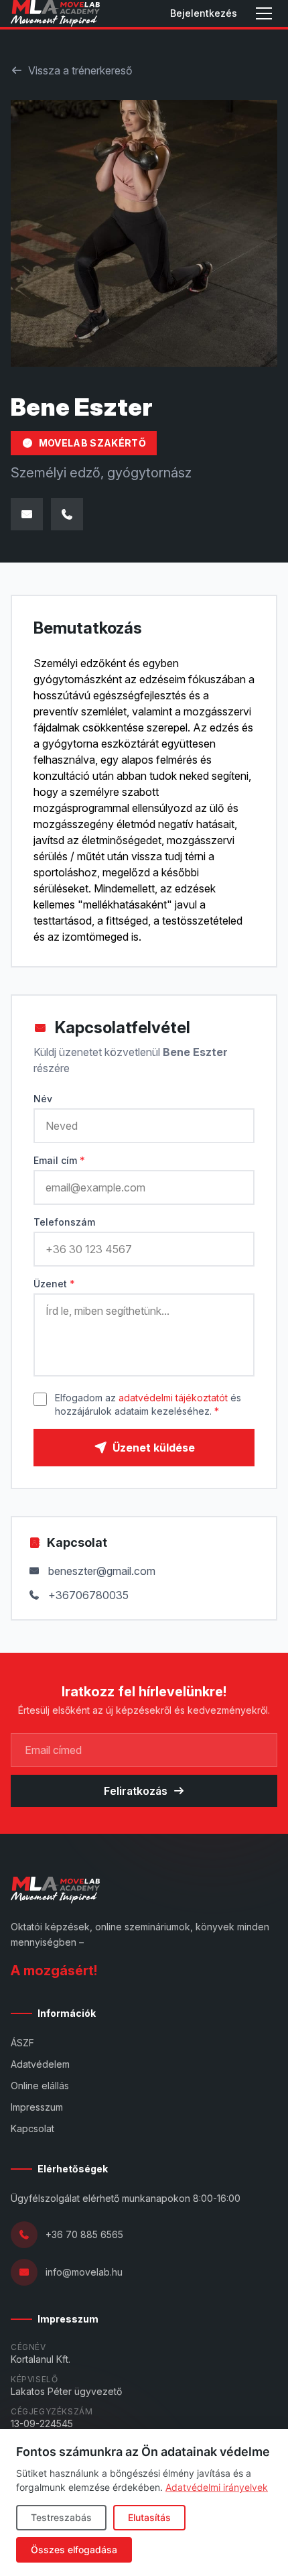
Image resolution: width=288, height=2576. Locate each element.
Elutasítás (149, 2517)
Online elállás (40, 2086)
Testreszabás (61, 2517)
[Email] (27, 514)
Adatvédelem (40, 2064)
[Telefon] (67, 514)
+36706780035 (88, 1595)
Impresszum (37, 2107)
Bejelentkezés (204, 13)
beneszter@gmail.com (102, 1571)
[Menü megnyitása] (264, 13)
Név (43, 1099)
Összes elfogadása (74, 2550)
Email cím (59, 1160)
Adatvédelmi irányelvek (217, 2487)
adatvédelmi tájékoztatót (173, 1398)
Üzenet (54, 1284)
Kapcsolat (32, 2128)
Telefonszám (64, 1222)
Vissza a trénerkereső (80, 70)
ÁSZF (22, 2043)
